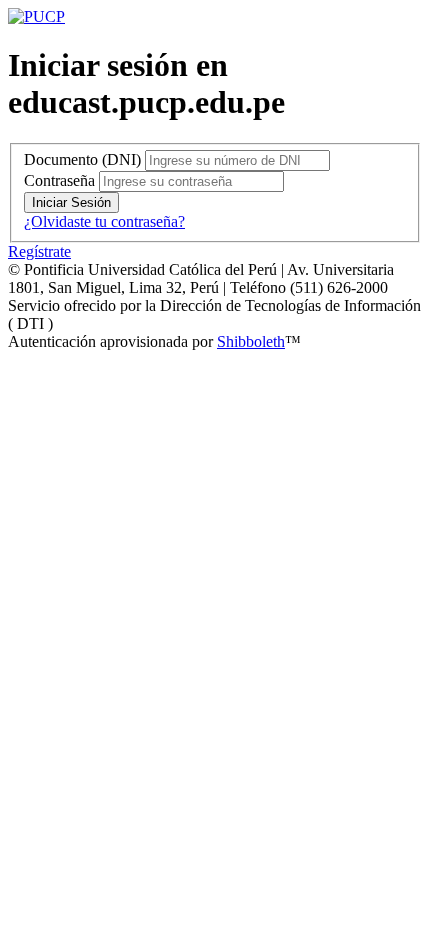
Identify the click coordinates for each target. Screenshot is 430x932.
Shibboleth (251, 341)
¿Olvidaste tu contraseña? (104, 221)
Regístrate (39, 251)
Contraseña (59, 180)
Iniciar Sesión (71, 202)
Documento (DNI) (82, 159)
